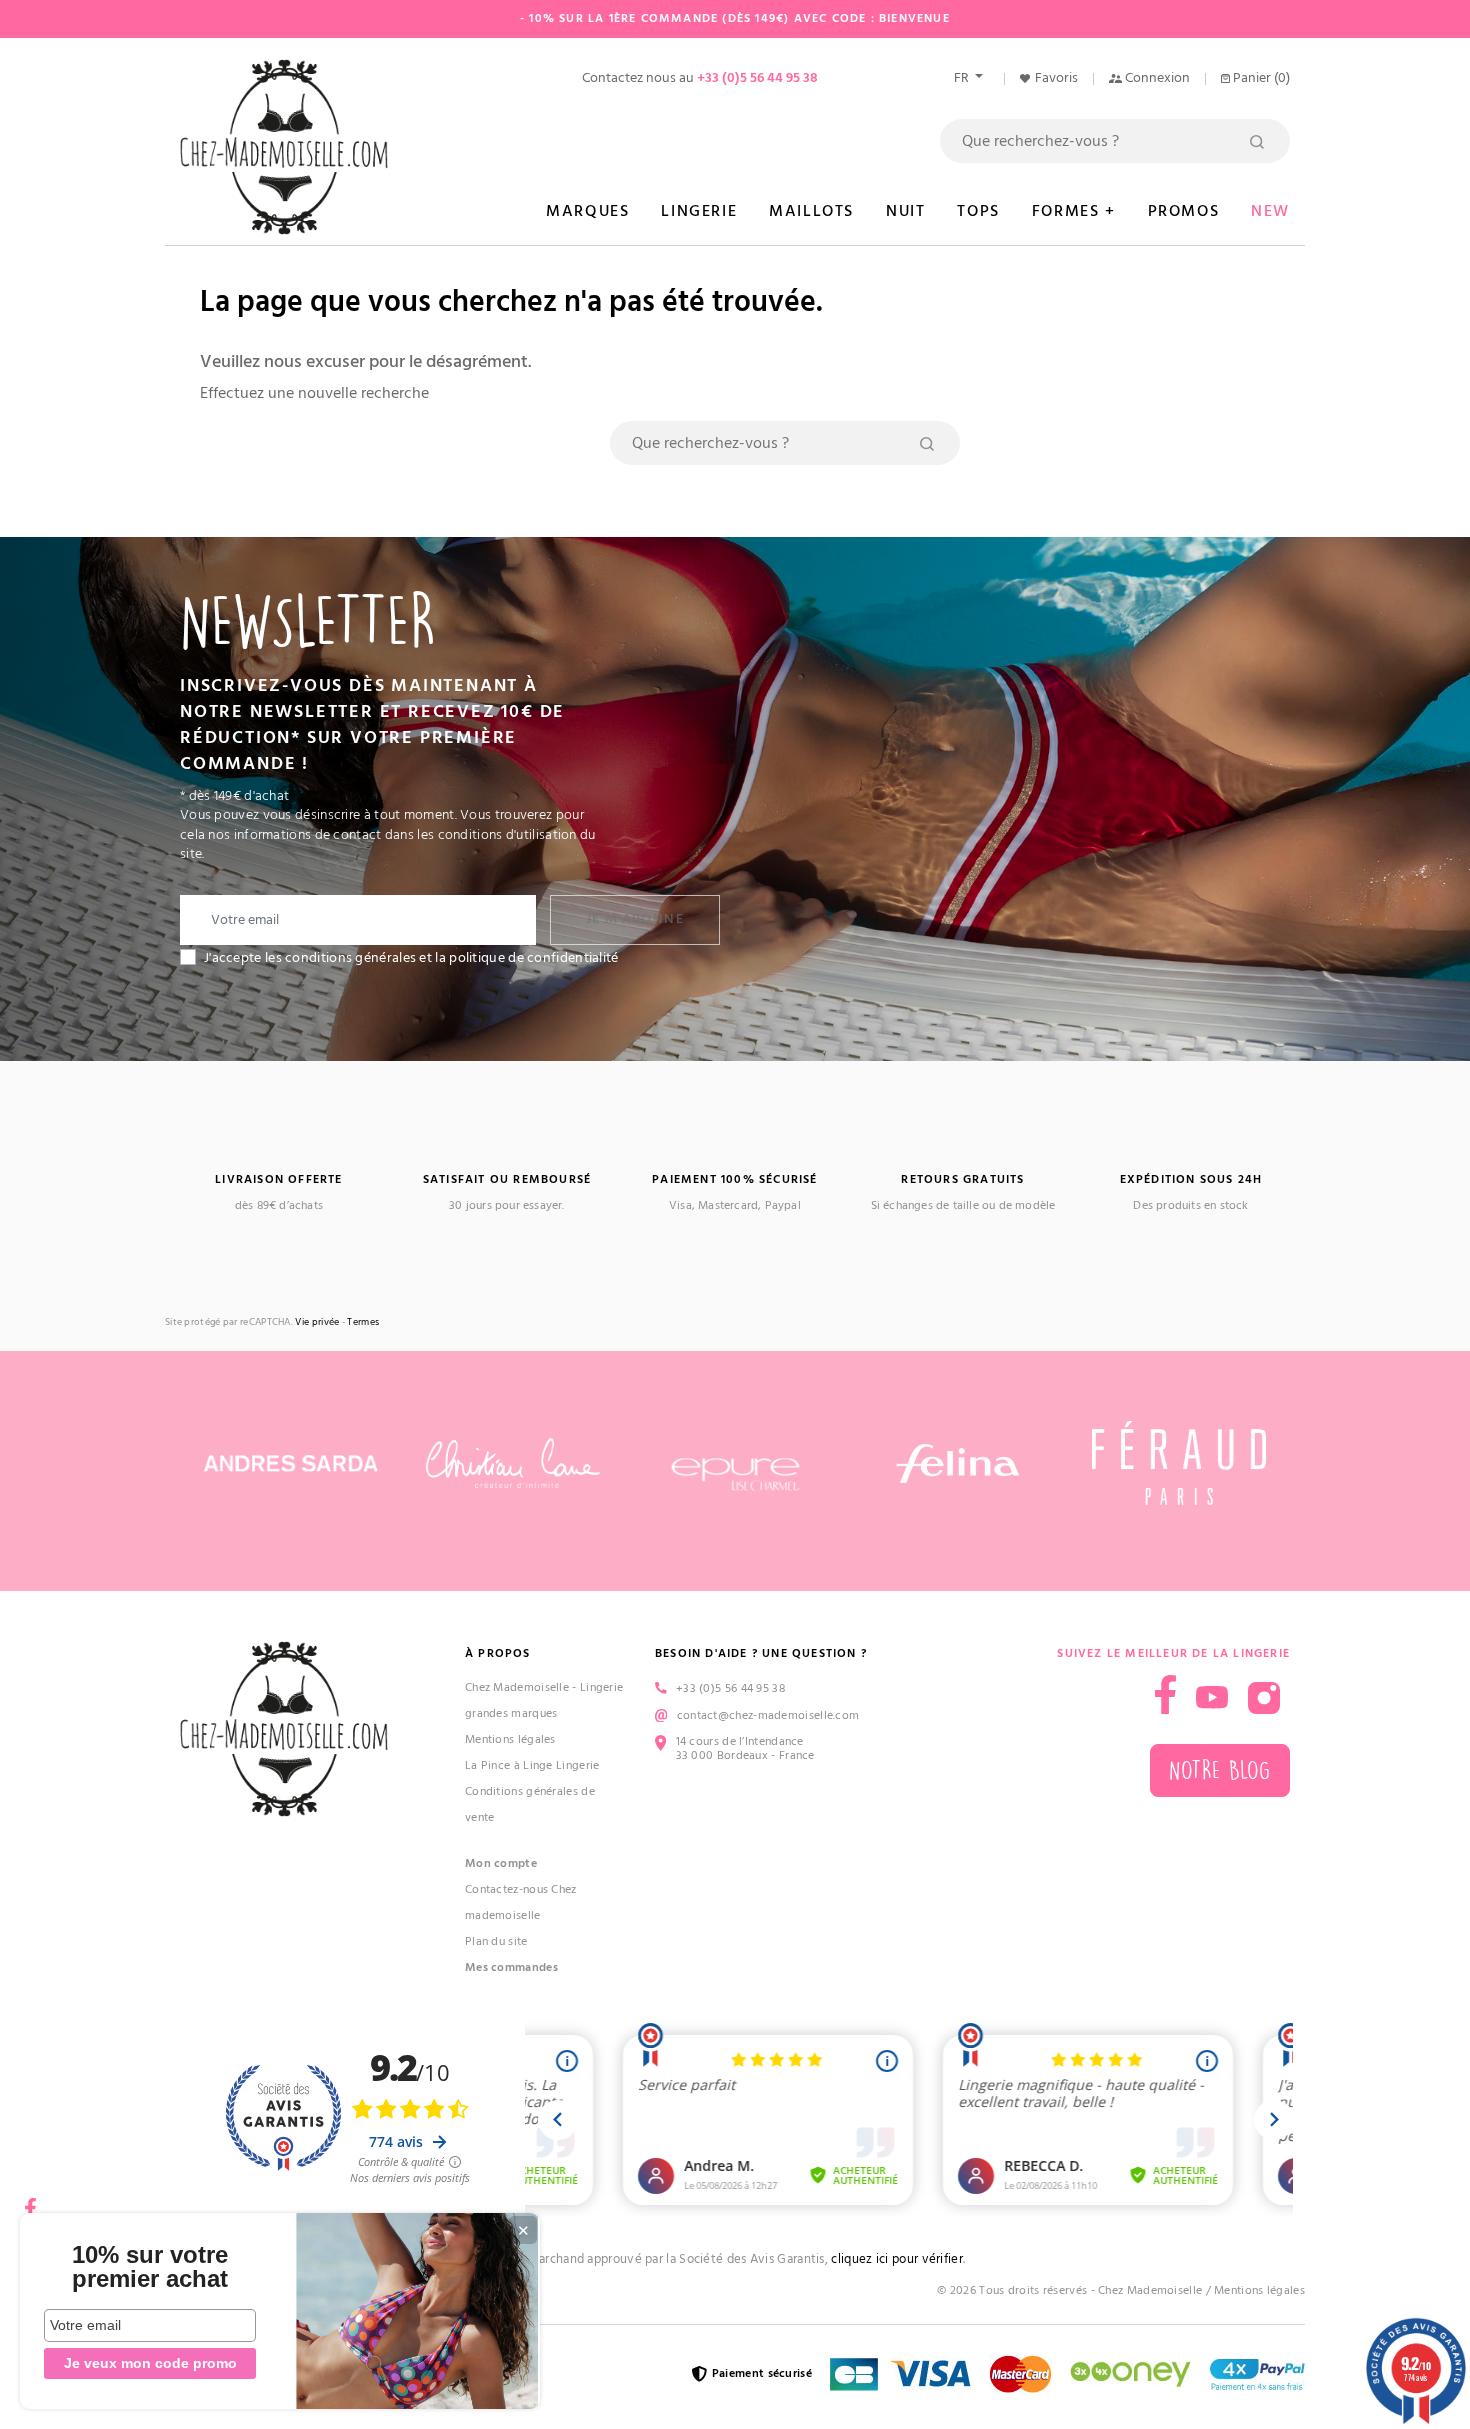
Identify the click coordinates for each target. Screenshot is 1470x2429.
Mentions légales (510, 1739)
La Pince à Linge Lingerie (532, 1765)
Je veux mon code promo (150, 2363)
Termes (363, 1322)
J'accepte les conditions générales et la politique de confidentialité (411, 958)
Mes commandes (511, 1967)
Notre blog (1220, 1770)
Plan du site (496, 1941)
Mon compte (501, 1863)
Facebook (30, 2201)
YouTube (1212, 1698)
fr (963, 78)
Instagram (1264, 1698)
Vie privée (317, 1322)
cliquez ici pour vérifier (897, 2259)
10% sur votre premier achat (150, 2267)
